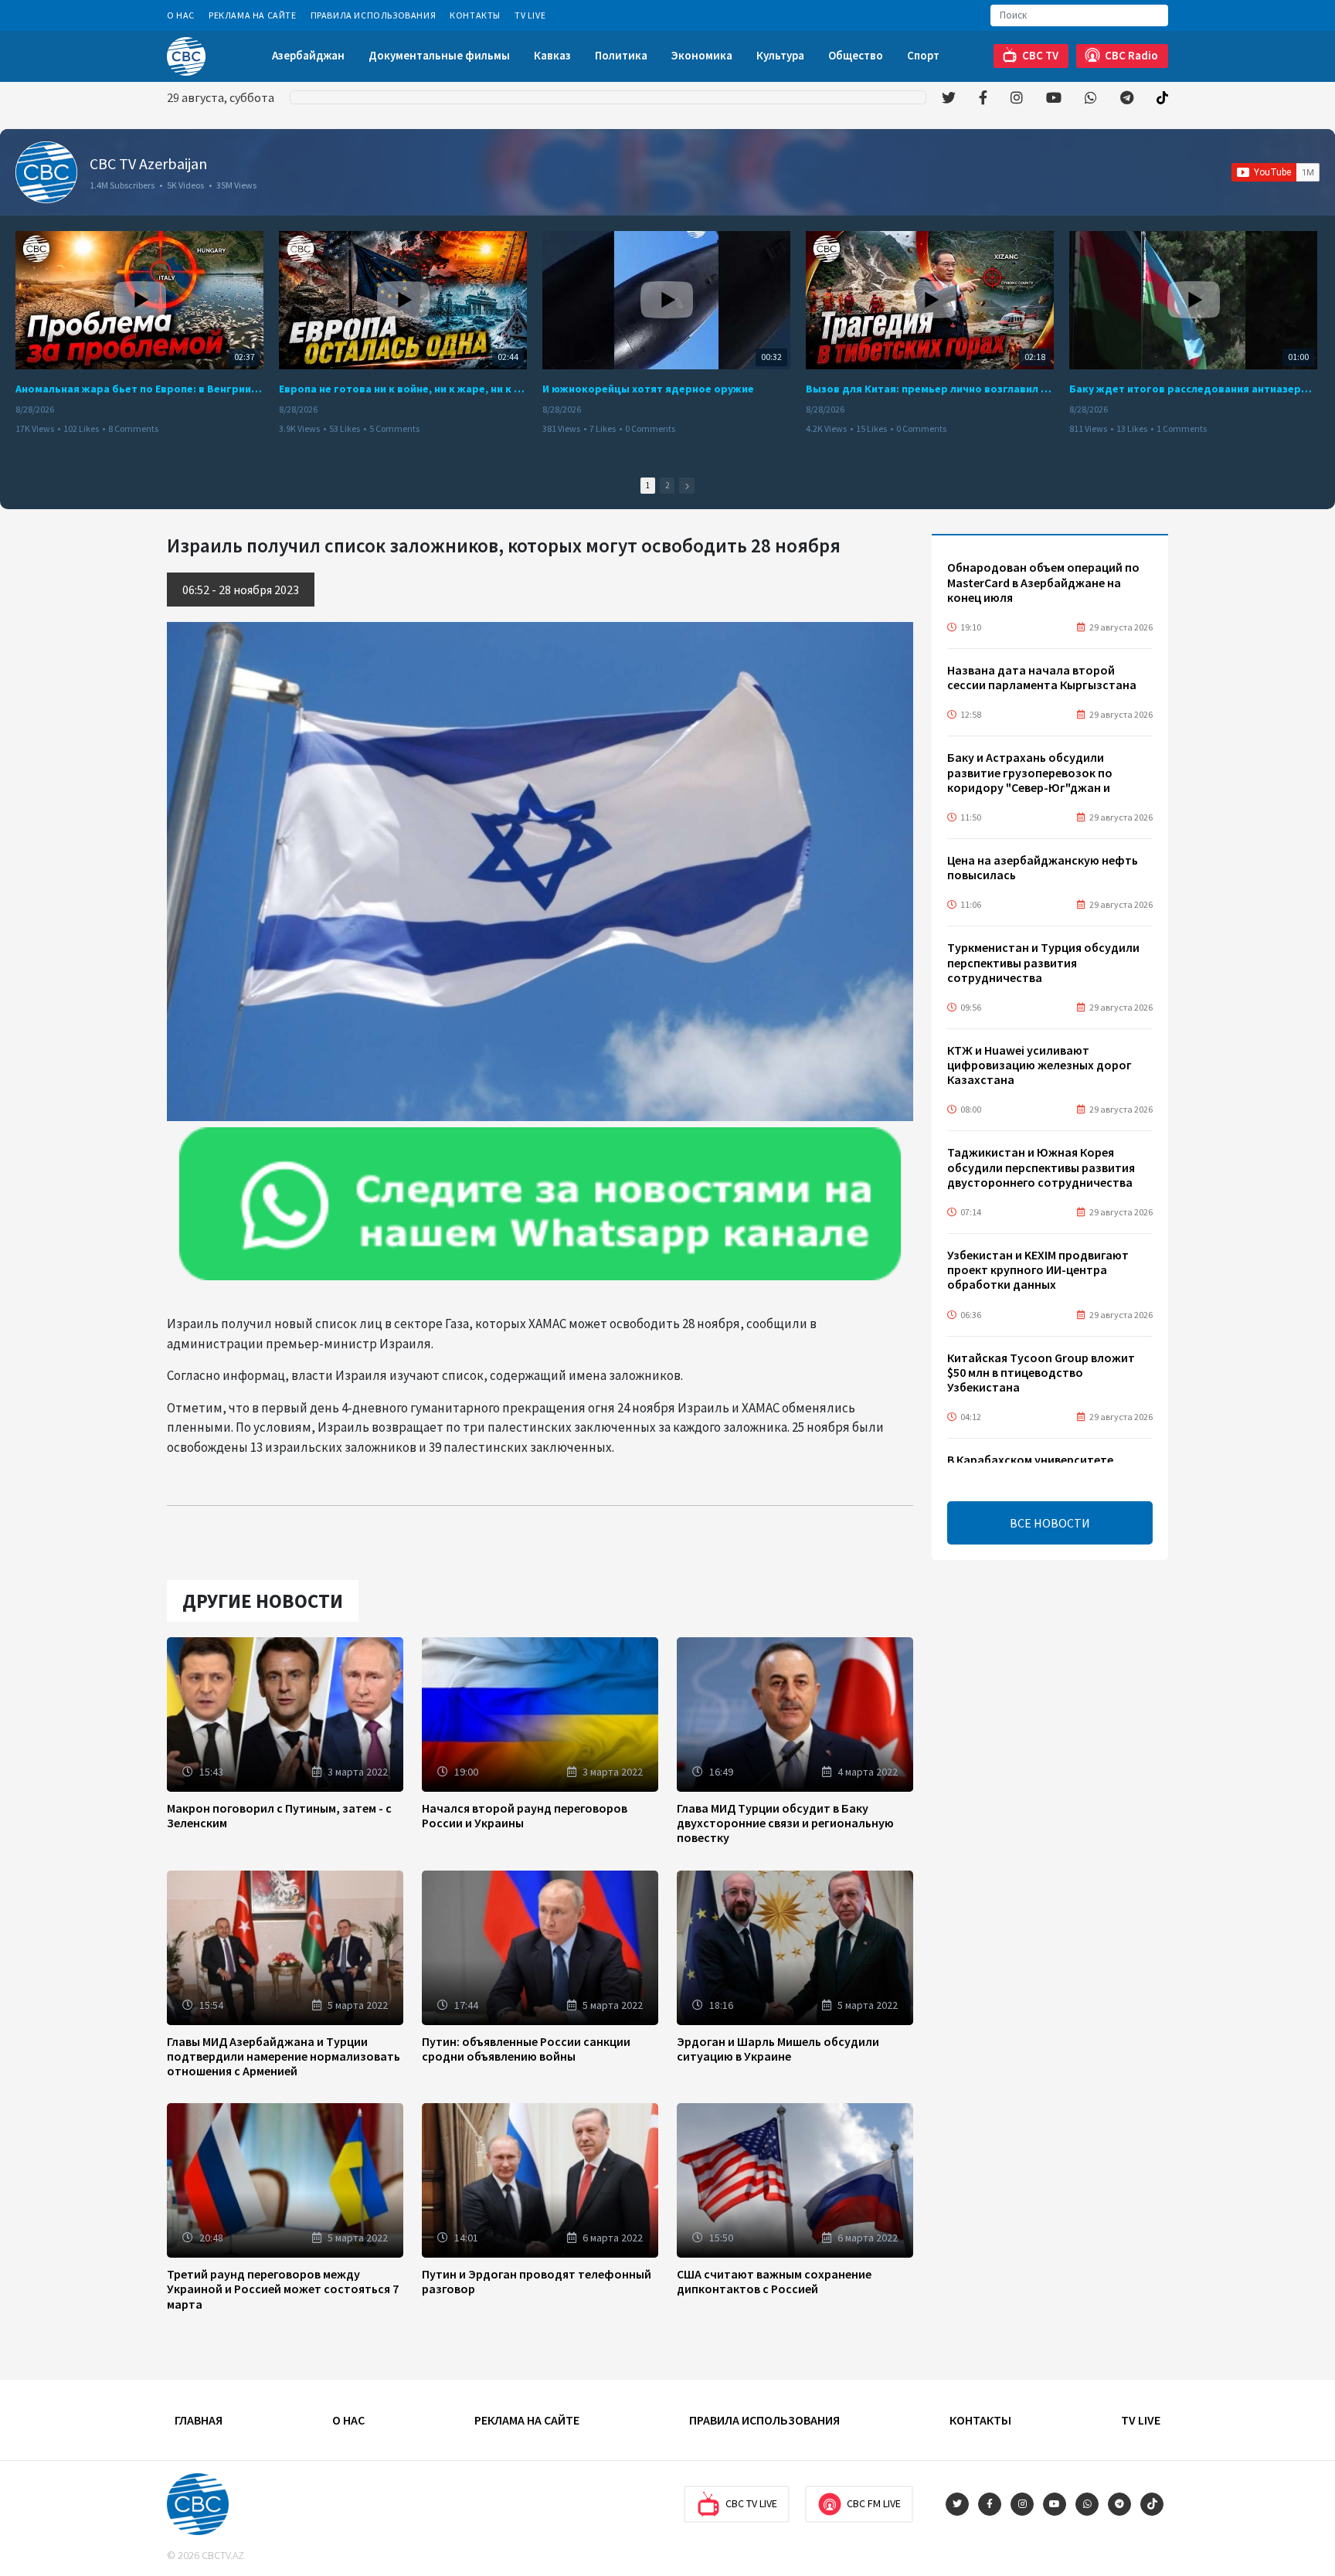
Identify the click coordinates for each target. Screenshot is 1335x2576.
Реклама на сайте (253, 15)
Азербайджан (308, 55)
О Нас (181, 15)
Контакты (475, 15)
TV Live (530, 15)
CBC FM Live (874, 2503)
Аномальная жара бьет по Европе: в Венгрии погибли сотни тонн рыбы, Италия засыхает (139, 389)
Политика (621, 55)
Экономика (702, 55)
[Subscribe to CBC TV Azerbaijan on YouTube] (1276, 172)
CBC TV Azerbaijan (148, 163)
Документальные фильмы (439, 55)
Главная (199, 2420)
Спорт (923, 55)
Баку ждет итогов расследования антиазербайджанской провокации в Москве (1193, 389)
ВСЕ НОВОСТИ (1050, 1523)
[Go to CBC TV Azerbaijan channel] (46, 172)
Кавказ (552, 55)
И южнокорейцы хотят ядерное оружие (648, 389)
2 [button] (667, 485)
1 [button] (648, 485)
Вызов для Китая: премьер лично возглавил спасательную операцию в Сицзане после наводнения (930, 389)
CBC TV (1040, 55)
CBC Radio (1131, 55)
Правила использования (374, 15)
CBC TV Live (751, 2503)
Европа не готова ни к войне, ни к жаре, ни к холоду (403, 389)
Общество (856, 55)
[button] (687, 486)
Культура (780, 55)
